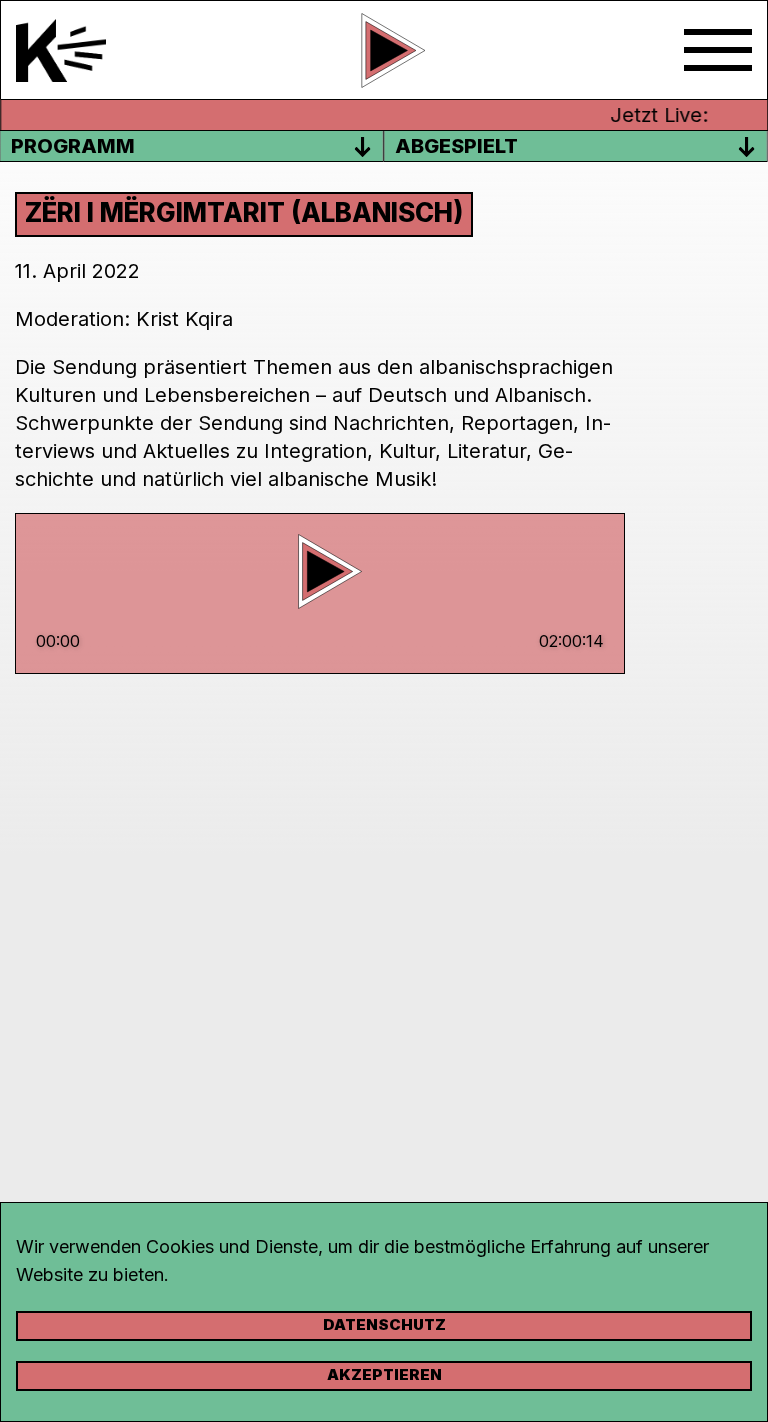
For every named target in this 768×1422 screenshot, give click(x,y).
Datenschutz (384, 1324)
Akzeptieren (384, 1374)
